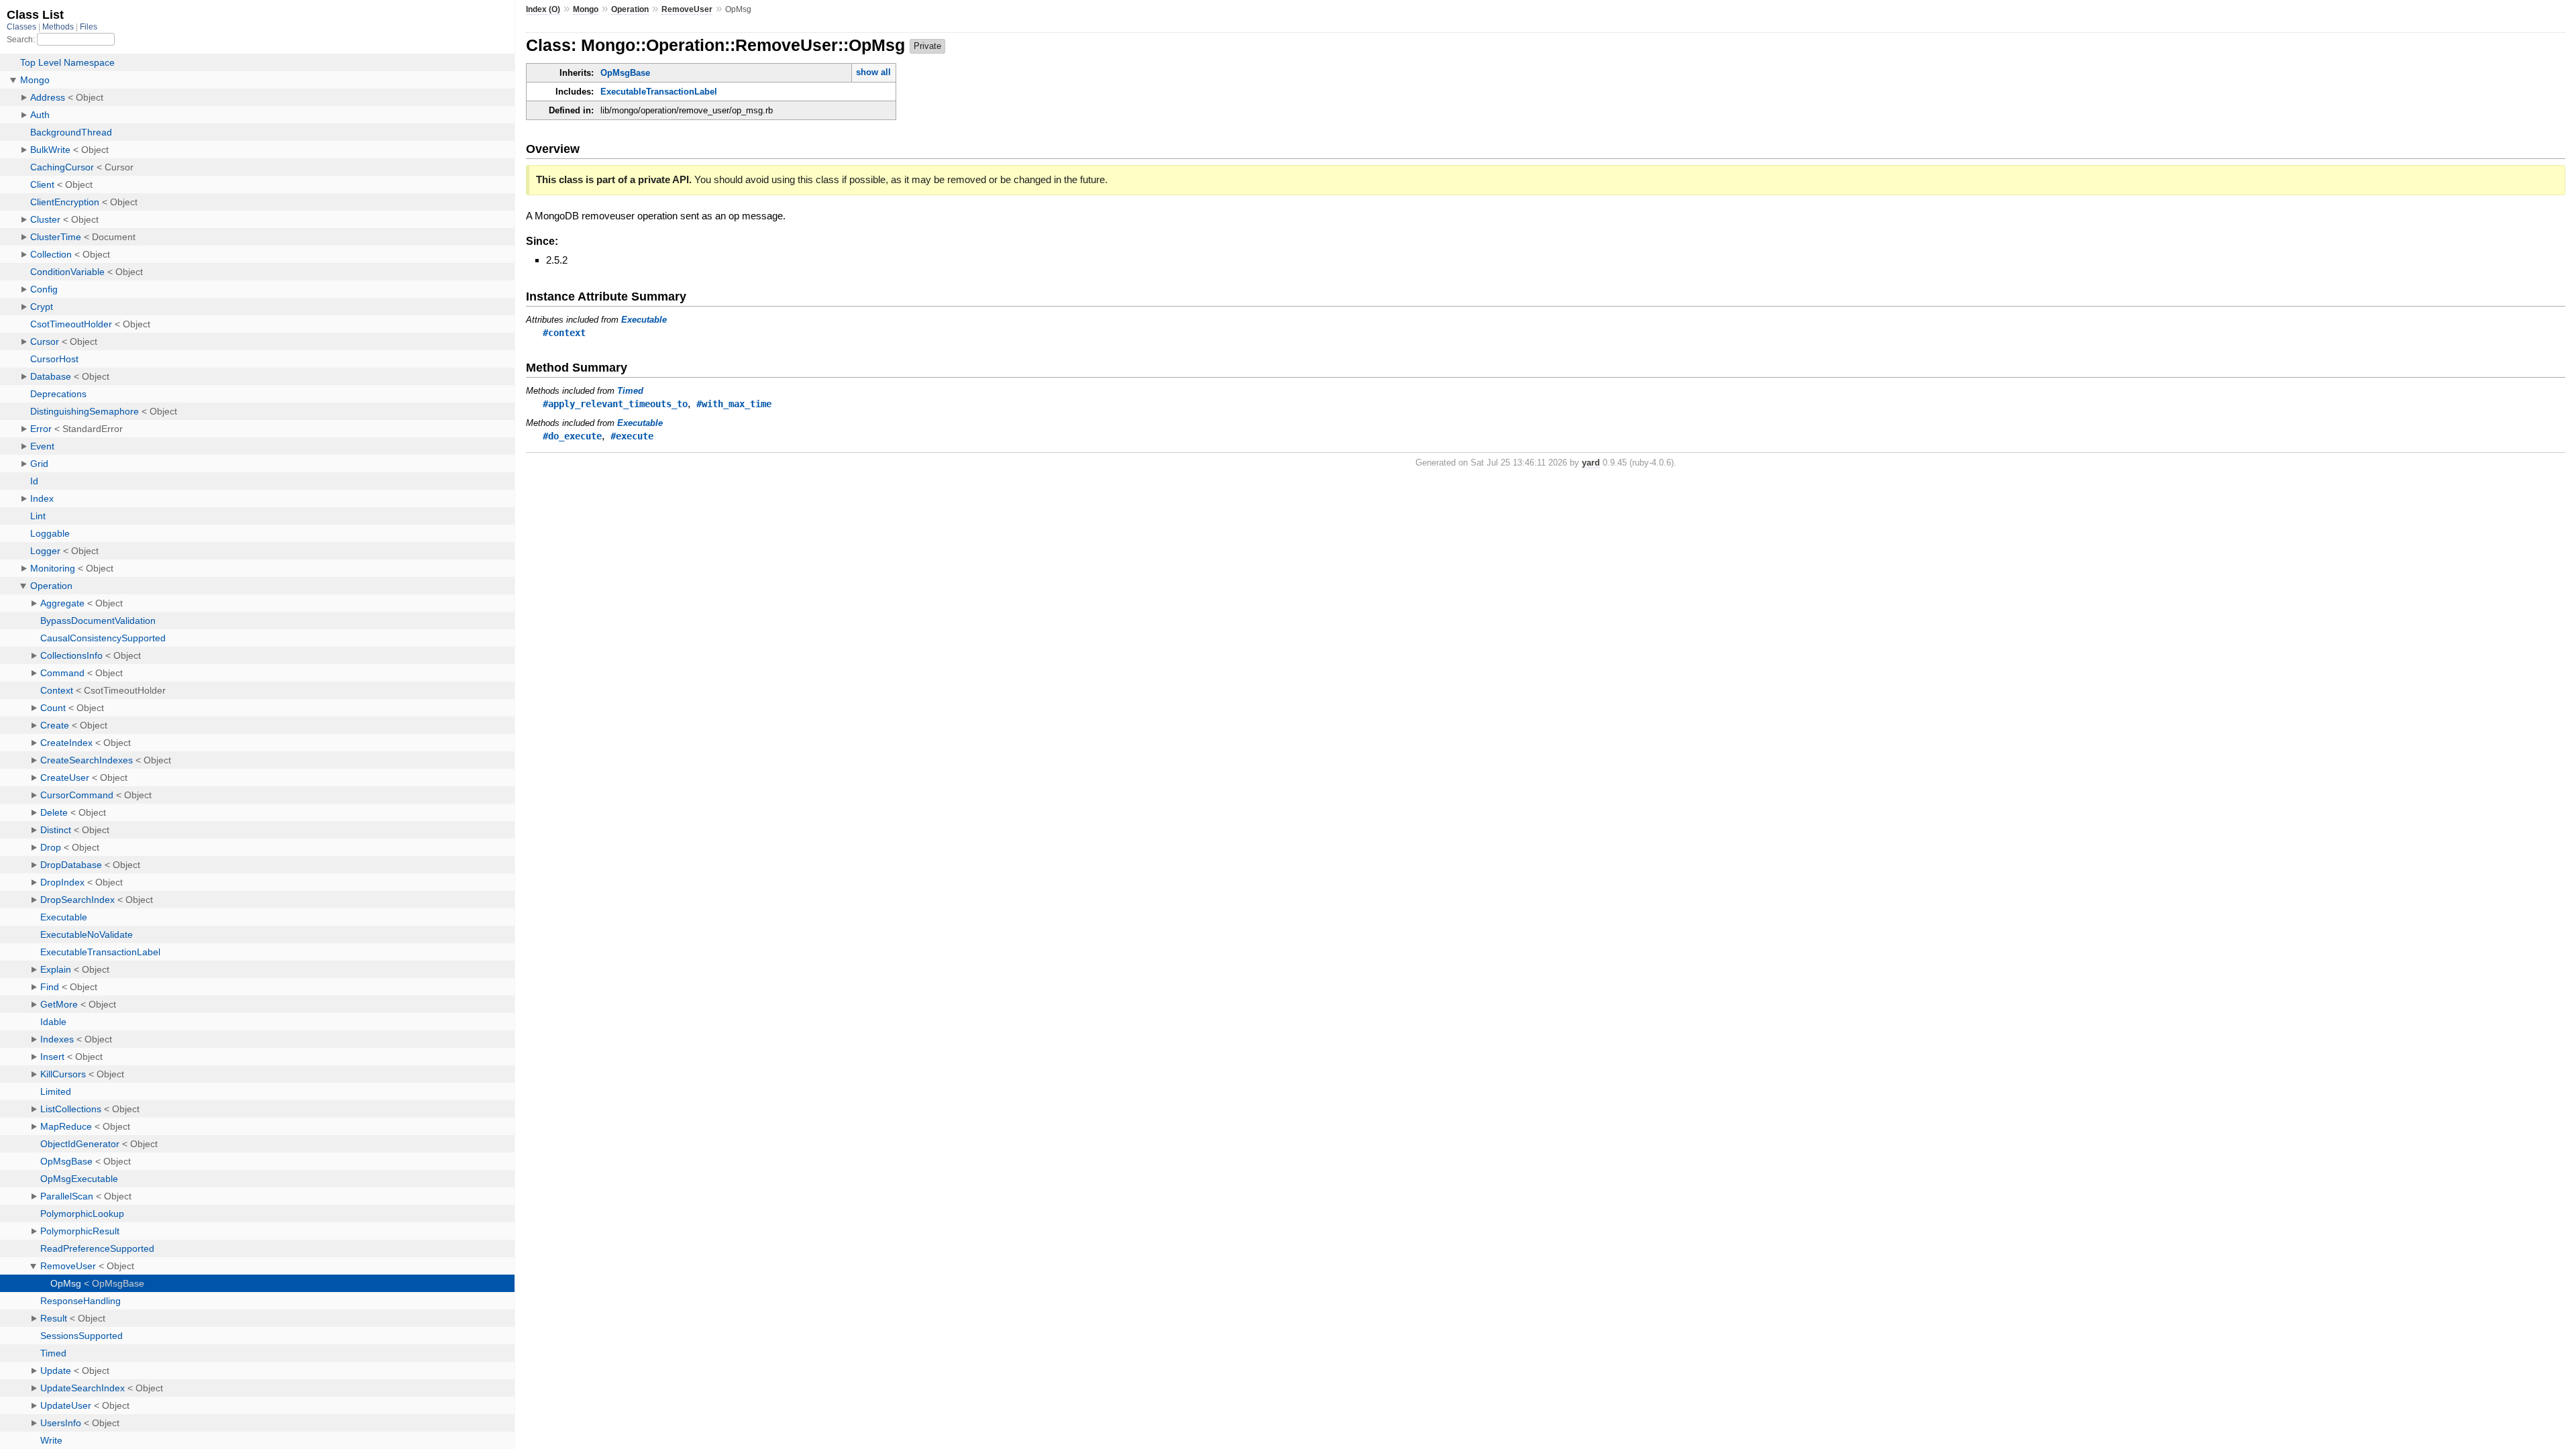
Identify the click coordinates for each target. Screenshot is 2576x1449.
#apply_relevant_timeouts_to (615, 404)
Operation (630, 9)
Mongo (586, 9)
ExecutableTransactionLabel (659, 92)
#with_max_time (734, 404)
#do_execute (572, 436)
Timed (630, 391)
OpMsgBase (625, 73)
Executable (644, 320)
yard (1591, 463)
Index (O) (543, 9)
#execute (632, 436)
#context (564, 333)
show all (873, 72)
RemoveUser (687, 9)
